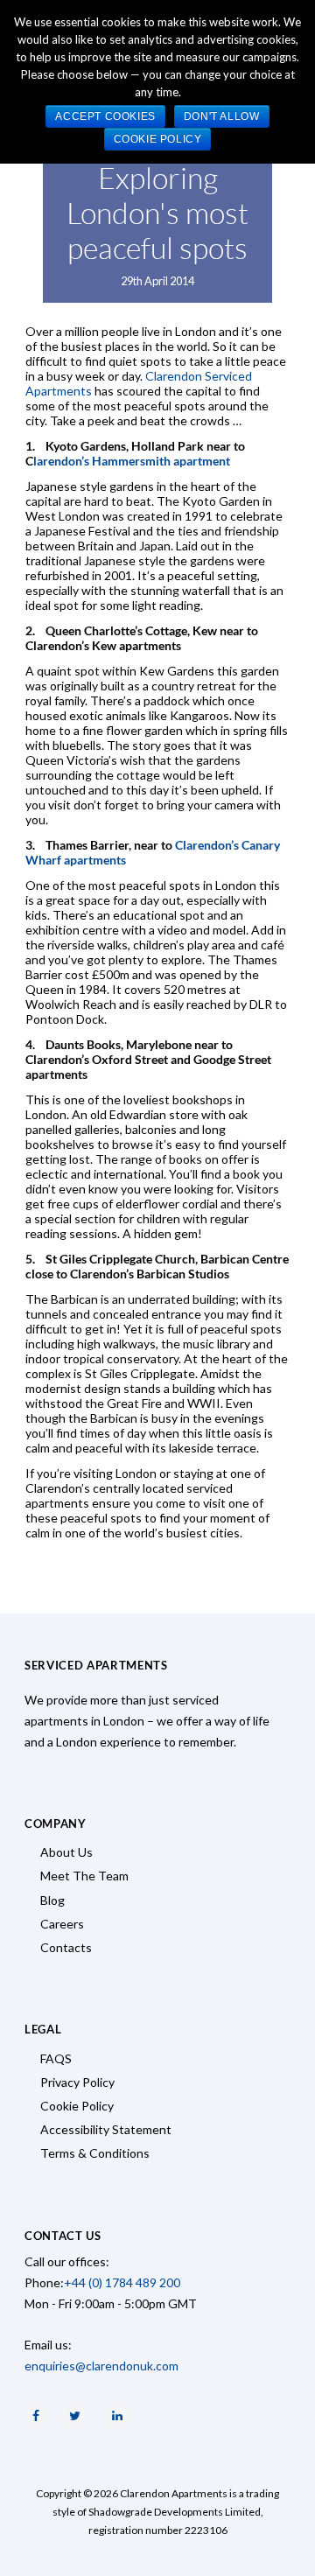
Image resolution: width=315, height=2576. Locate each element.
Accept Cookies (105, 116)
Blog (52, 1900)
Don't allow (222, 116)
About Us (66, 1852)
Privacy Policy (77, 2082)
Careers (62, 1924)
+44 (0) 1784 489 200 (122, 2282)
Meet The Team (84, 1876)
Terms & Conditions (95, 2153)
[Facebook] (36, 2416)
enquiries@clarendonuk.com (101, 2366)
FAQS (56, 2058)
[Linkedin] (117, 2416)
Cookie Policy (77, 2106)
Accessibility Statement (106, 2129)
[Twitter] (74, 2416)
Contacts (66, 1947)
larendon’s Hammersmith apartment (132, 461)
